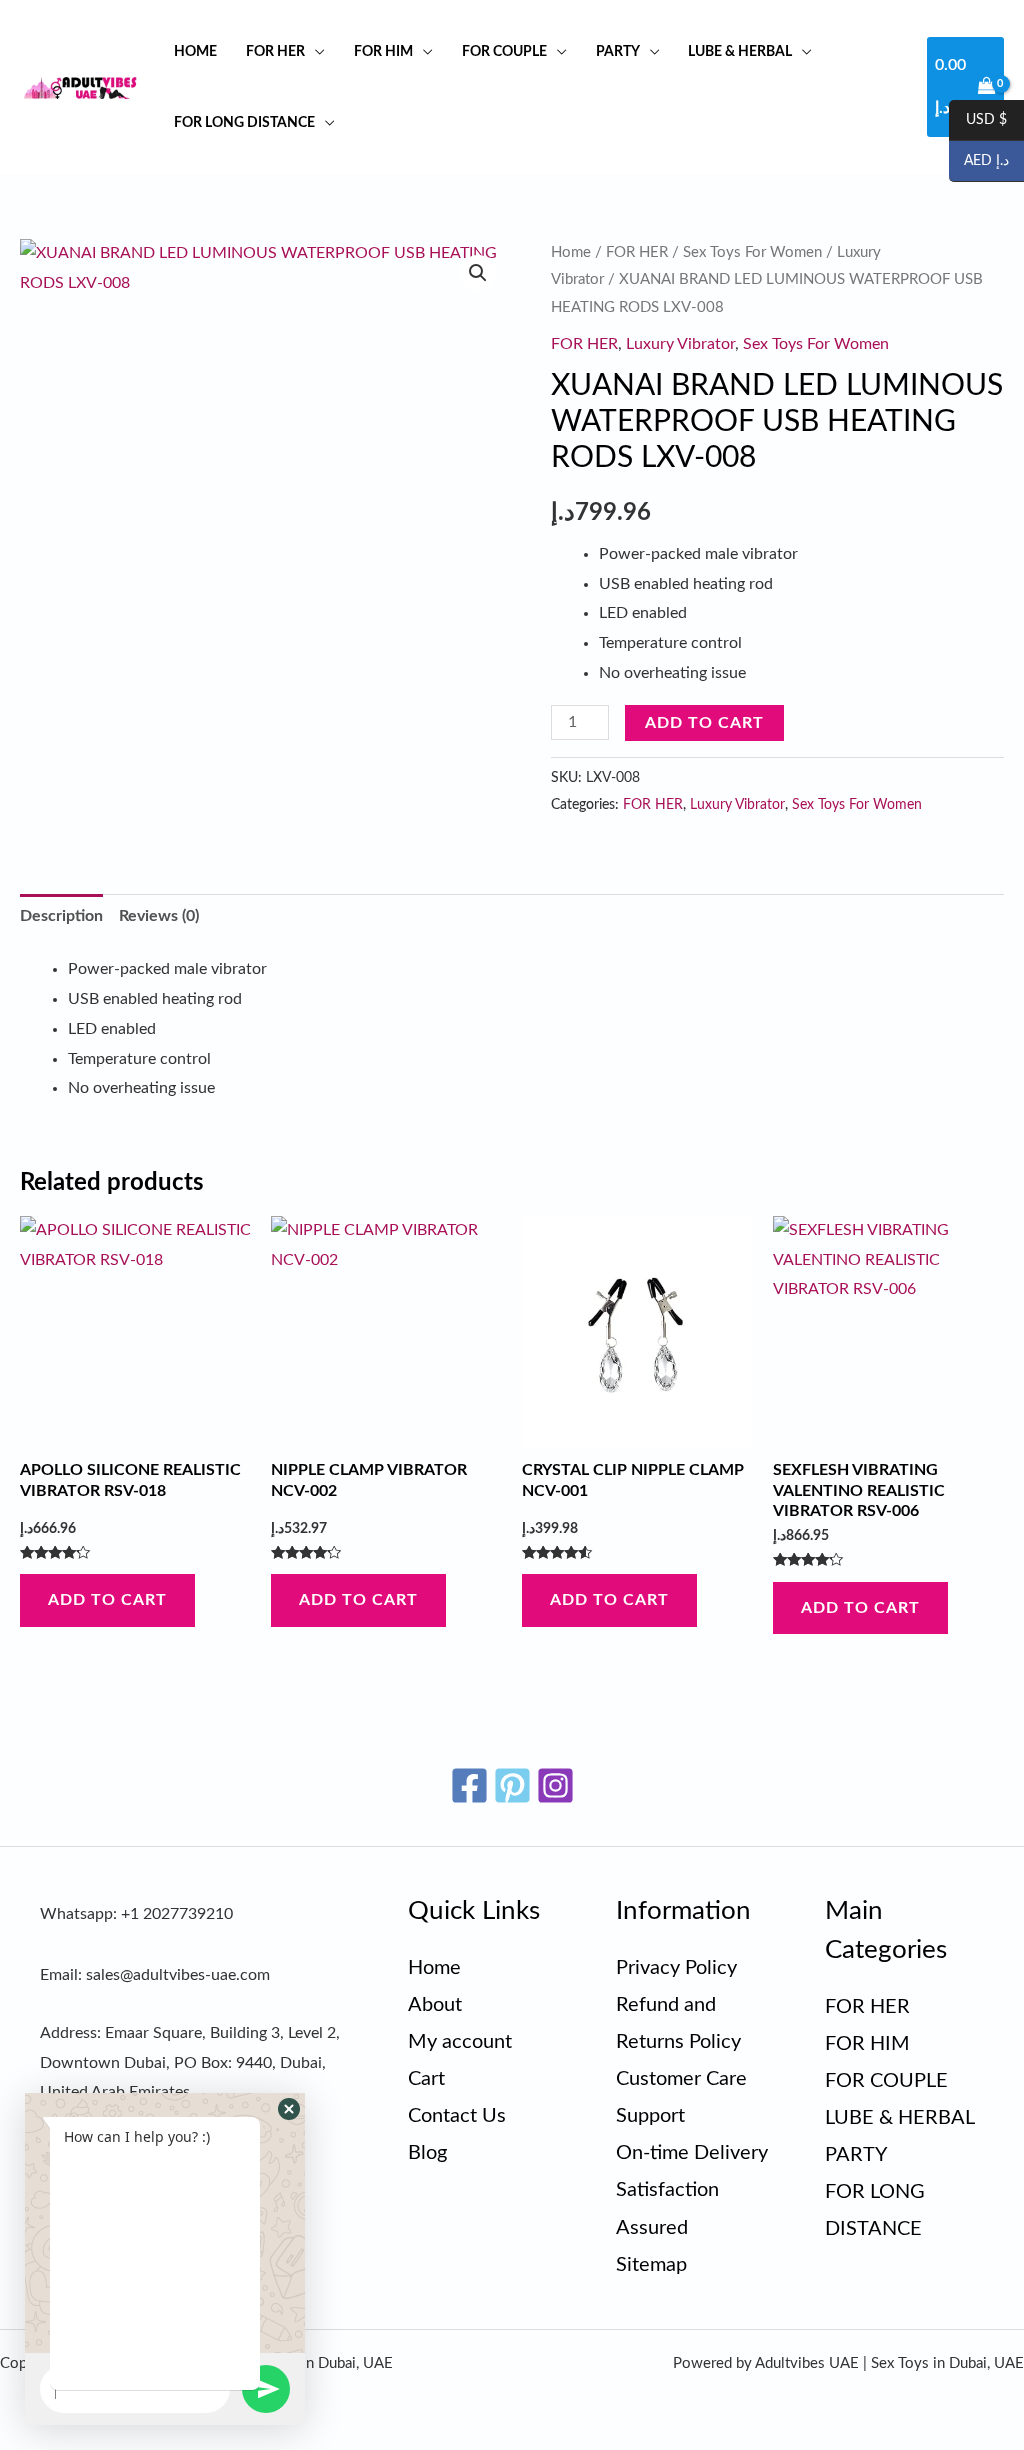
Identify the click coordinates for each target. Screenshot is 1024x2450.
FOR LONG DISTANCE (244, 122)
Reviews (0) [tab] (159, 916)
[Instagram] (555, 1785)
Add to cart (704, 723)
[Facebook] (469, 1785)
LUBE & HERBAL (740, 51)
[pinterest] (512, 1785)
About (435, 2005)
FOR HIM (383, 51)
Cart (426, 2079)
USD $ (978, 121)
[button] (478, 273)
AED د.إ (979, 162)
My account (460, 2042)
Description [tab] (61, 916)
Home (195, 51)
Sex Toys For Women (752, 252)
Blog (427, 2153)
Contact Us (457, 2116)
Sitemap (651, 2265)
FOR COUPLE (504, 51)
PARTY (618, 51)
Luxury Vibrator (680, 344)
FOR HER (275, 51)
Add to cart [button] (107, 1600)
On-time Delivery (692, 2153)
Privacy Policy (676, 1968)
